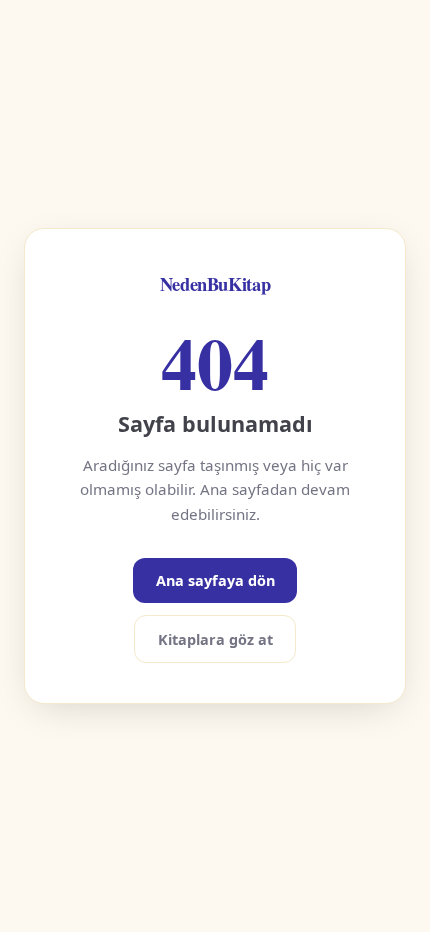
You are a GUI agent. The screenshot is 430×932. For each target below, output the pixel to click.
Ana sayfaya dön (215, 580)
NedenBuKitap (215, 283)
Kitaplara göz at (215, 639)
